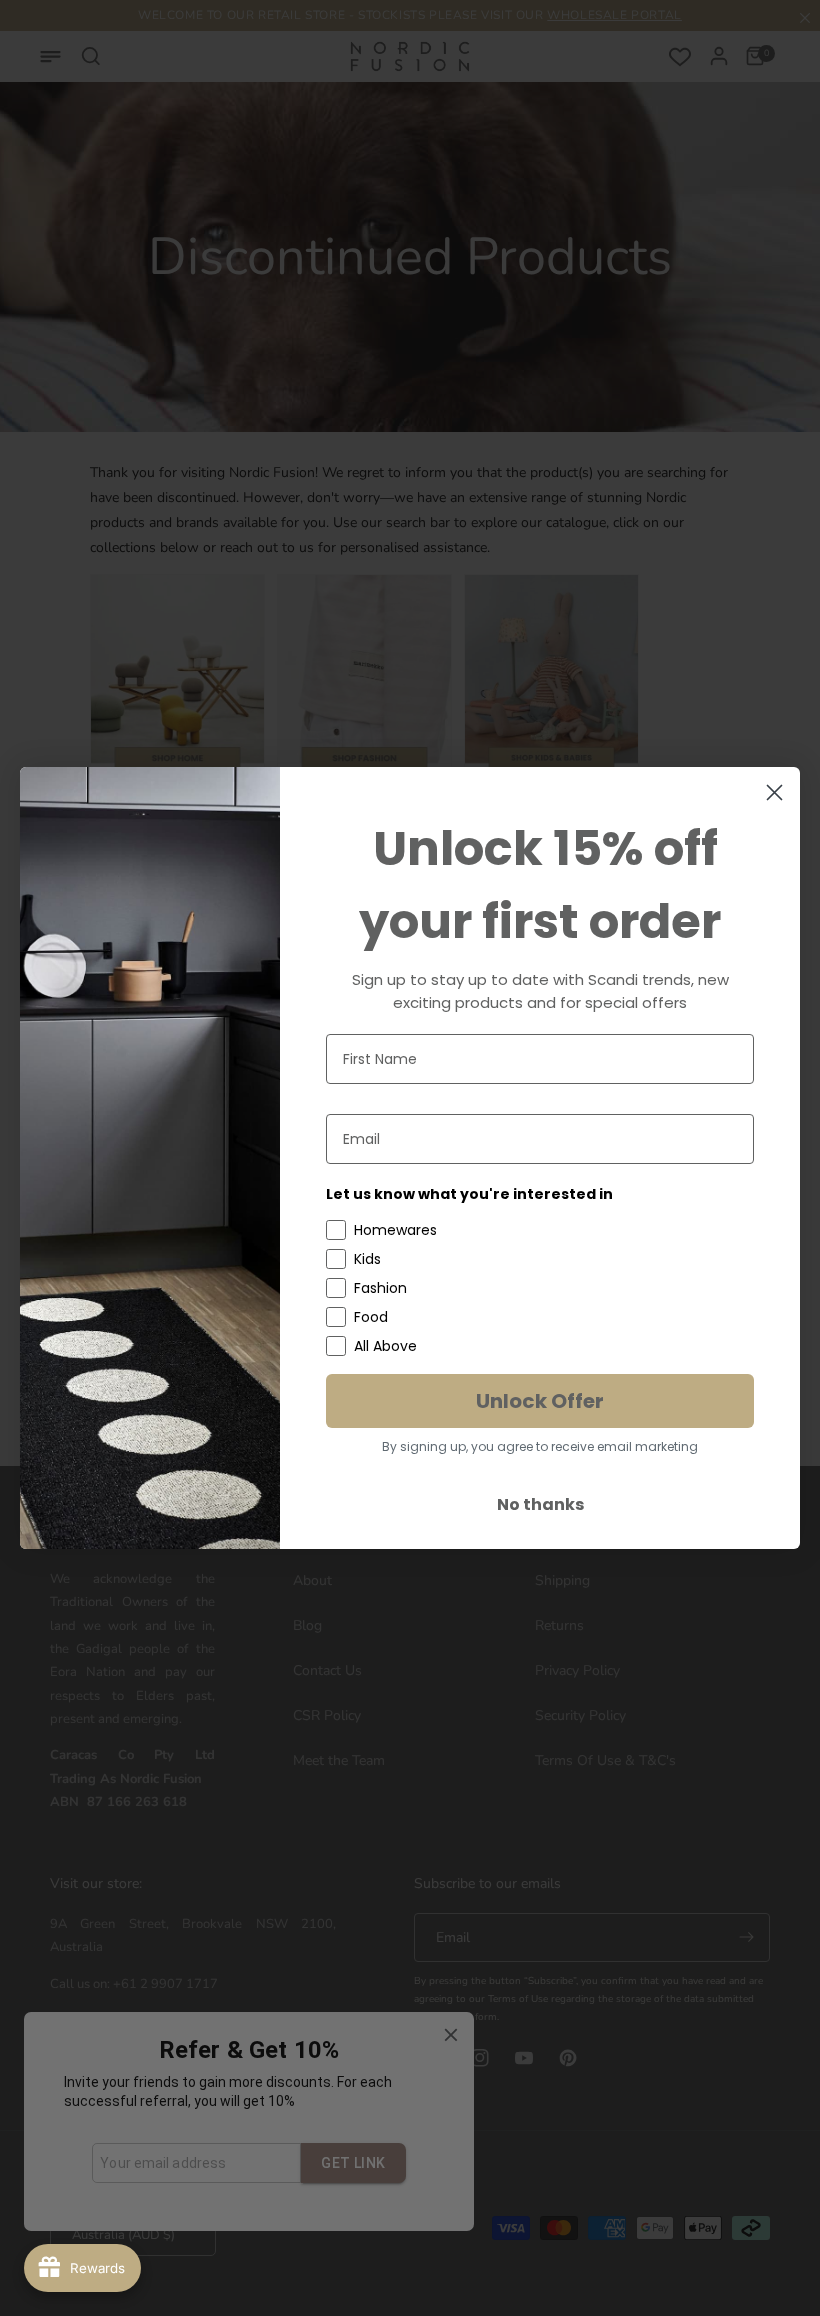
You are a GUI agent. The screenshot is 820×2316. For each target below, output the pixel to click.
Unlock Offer (540, 1401)
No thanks (540, 1504)
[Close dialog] (774, 792)
